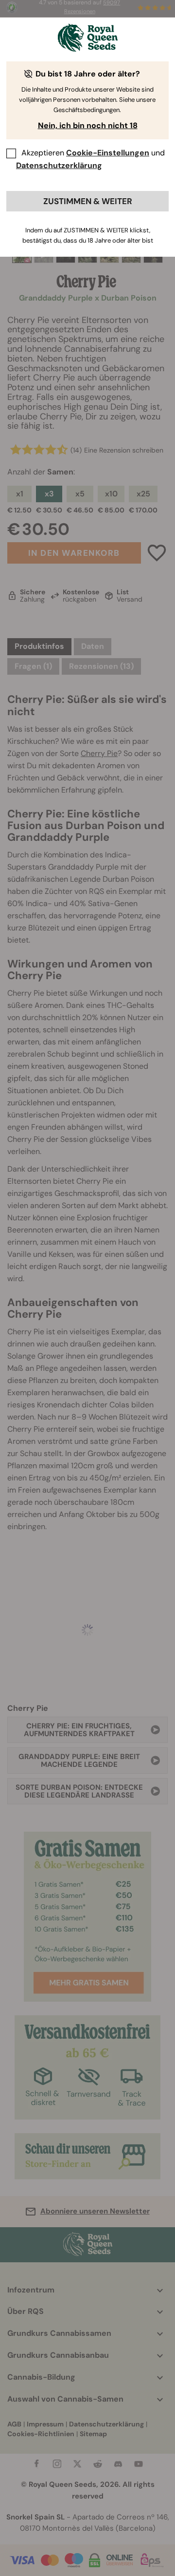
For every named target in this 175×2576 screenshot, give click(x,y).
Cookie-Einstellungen (108, 153)
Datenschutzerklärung (59, 165)
